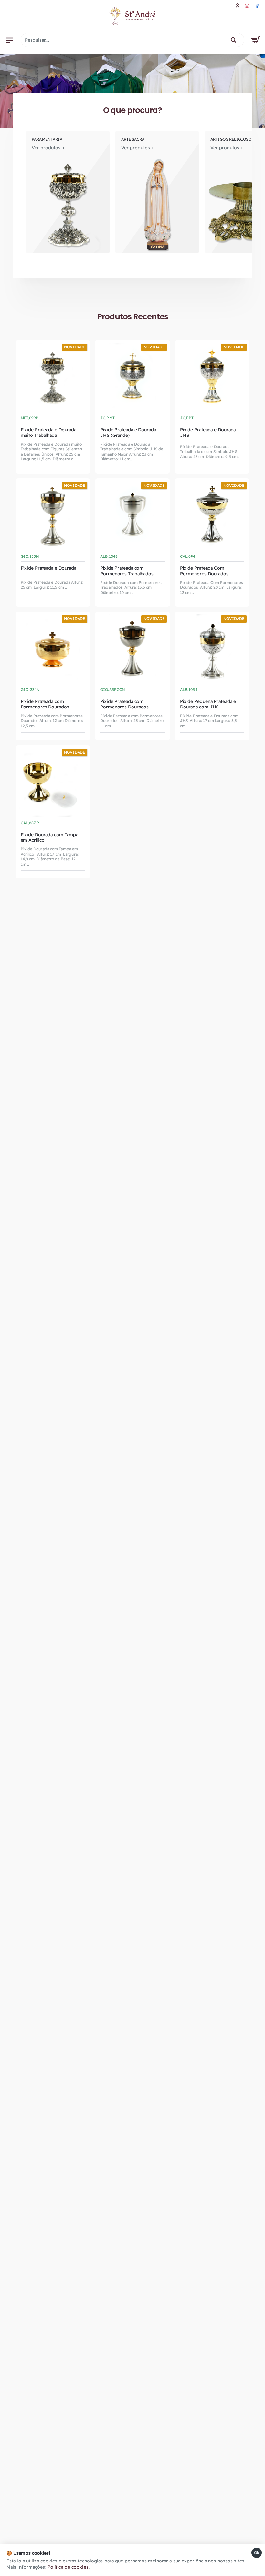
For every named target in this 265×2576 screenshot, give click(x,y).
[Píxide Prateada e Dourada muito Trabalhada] (53, 377)
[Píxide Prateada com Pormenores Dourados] (53, 649)
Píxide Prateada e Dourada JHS (208, 433)
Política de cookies (68, 2567)
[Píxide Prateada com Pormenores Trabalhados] (132, 516)
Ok (257, 2553)
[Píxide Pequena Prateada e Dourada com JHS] (212, 649)
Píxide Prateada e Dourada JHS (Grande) (128, 433)
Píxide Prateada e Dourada (49, 568)
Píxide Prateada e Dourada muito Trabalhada (49, 433)
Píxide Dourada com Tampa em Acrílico (50, 837)
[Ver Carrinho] (256, 40)
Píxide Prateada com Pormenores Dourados (45, 704)
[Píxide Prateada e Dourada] (53, 516)
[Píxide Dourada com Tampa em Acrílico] (53, 783)
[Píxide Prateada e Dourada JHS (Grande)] (132, 377)
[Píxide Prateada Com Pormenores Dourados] (212, 516)
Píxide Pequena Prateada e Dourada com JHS (208, 704)
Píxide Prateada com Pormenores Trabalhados (127, 571)
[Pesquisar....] (233, 40)
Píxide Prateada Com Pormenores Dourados (204, 571)
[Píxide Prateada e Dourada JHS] (212, 377)
